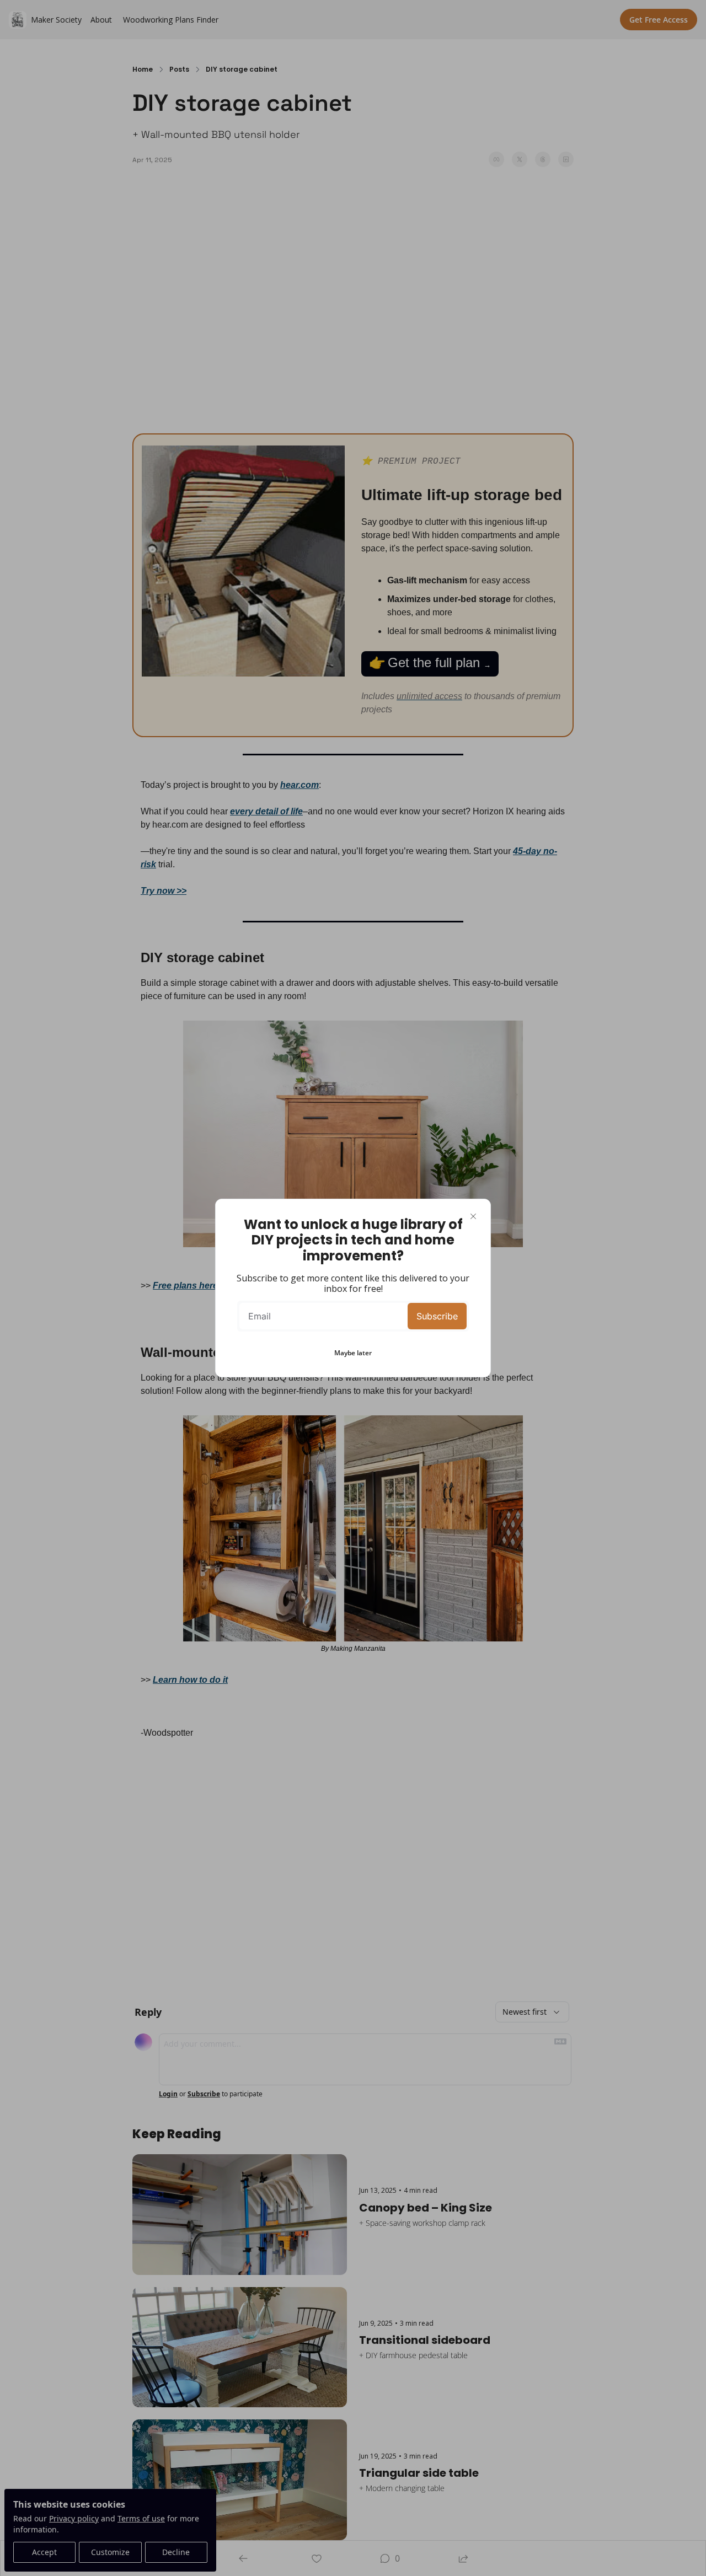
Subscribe (437, 1316)
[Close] (473, 1216)
